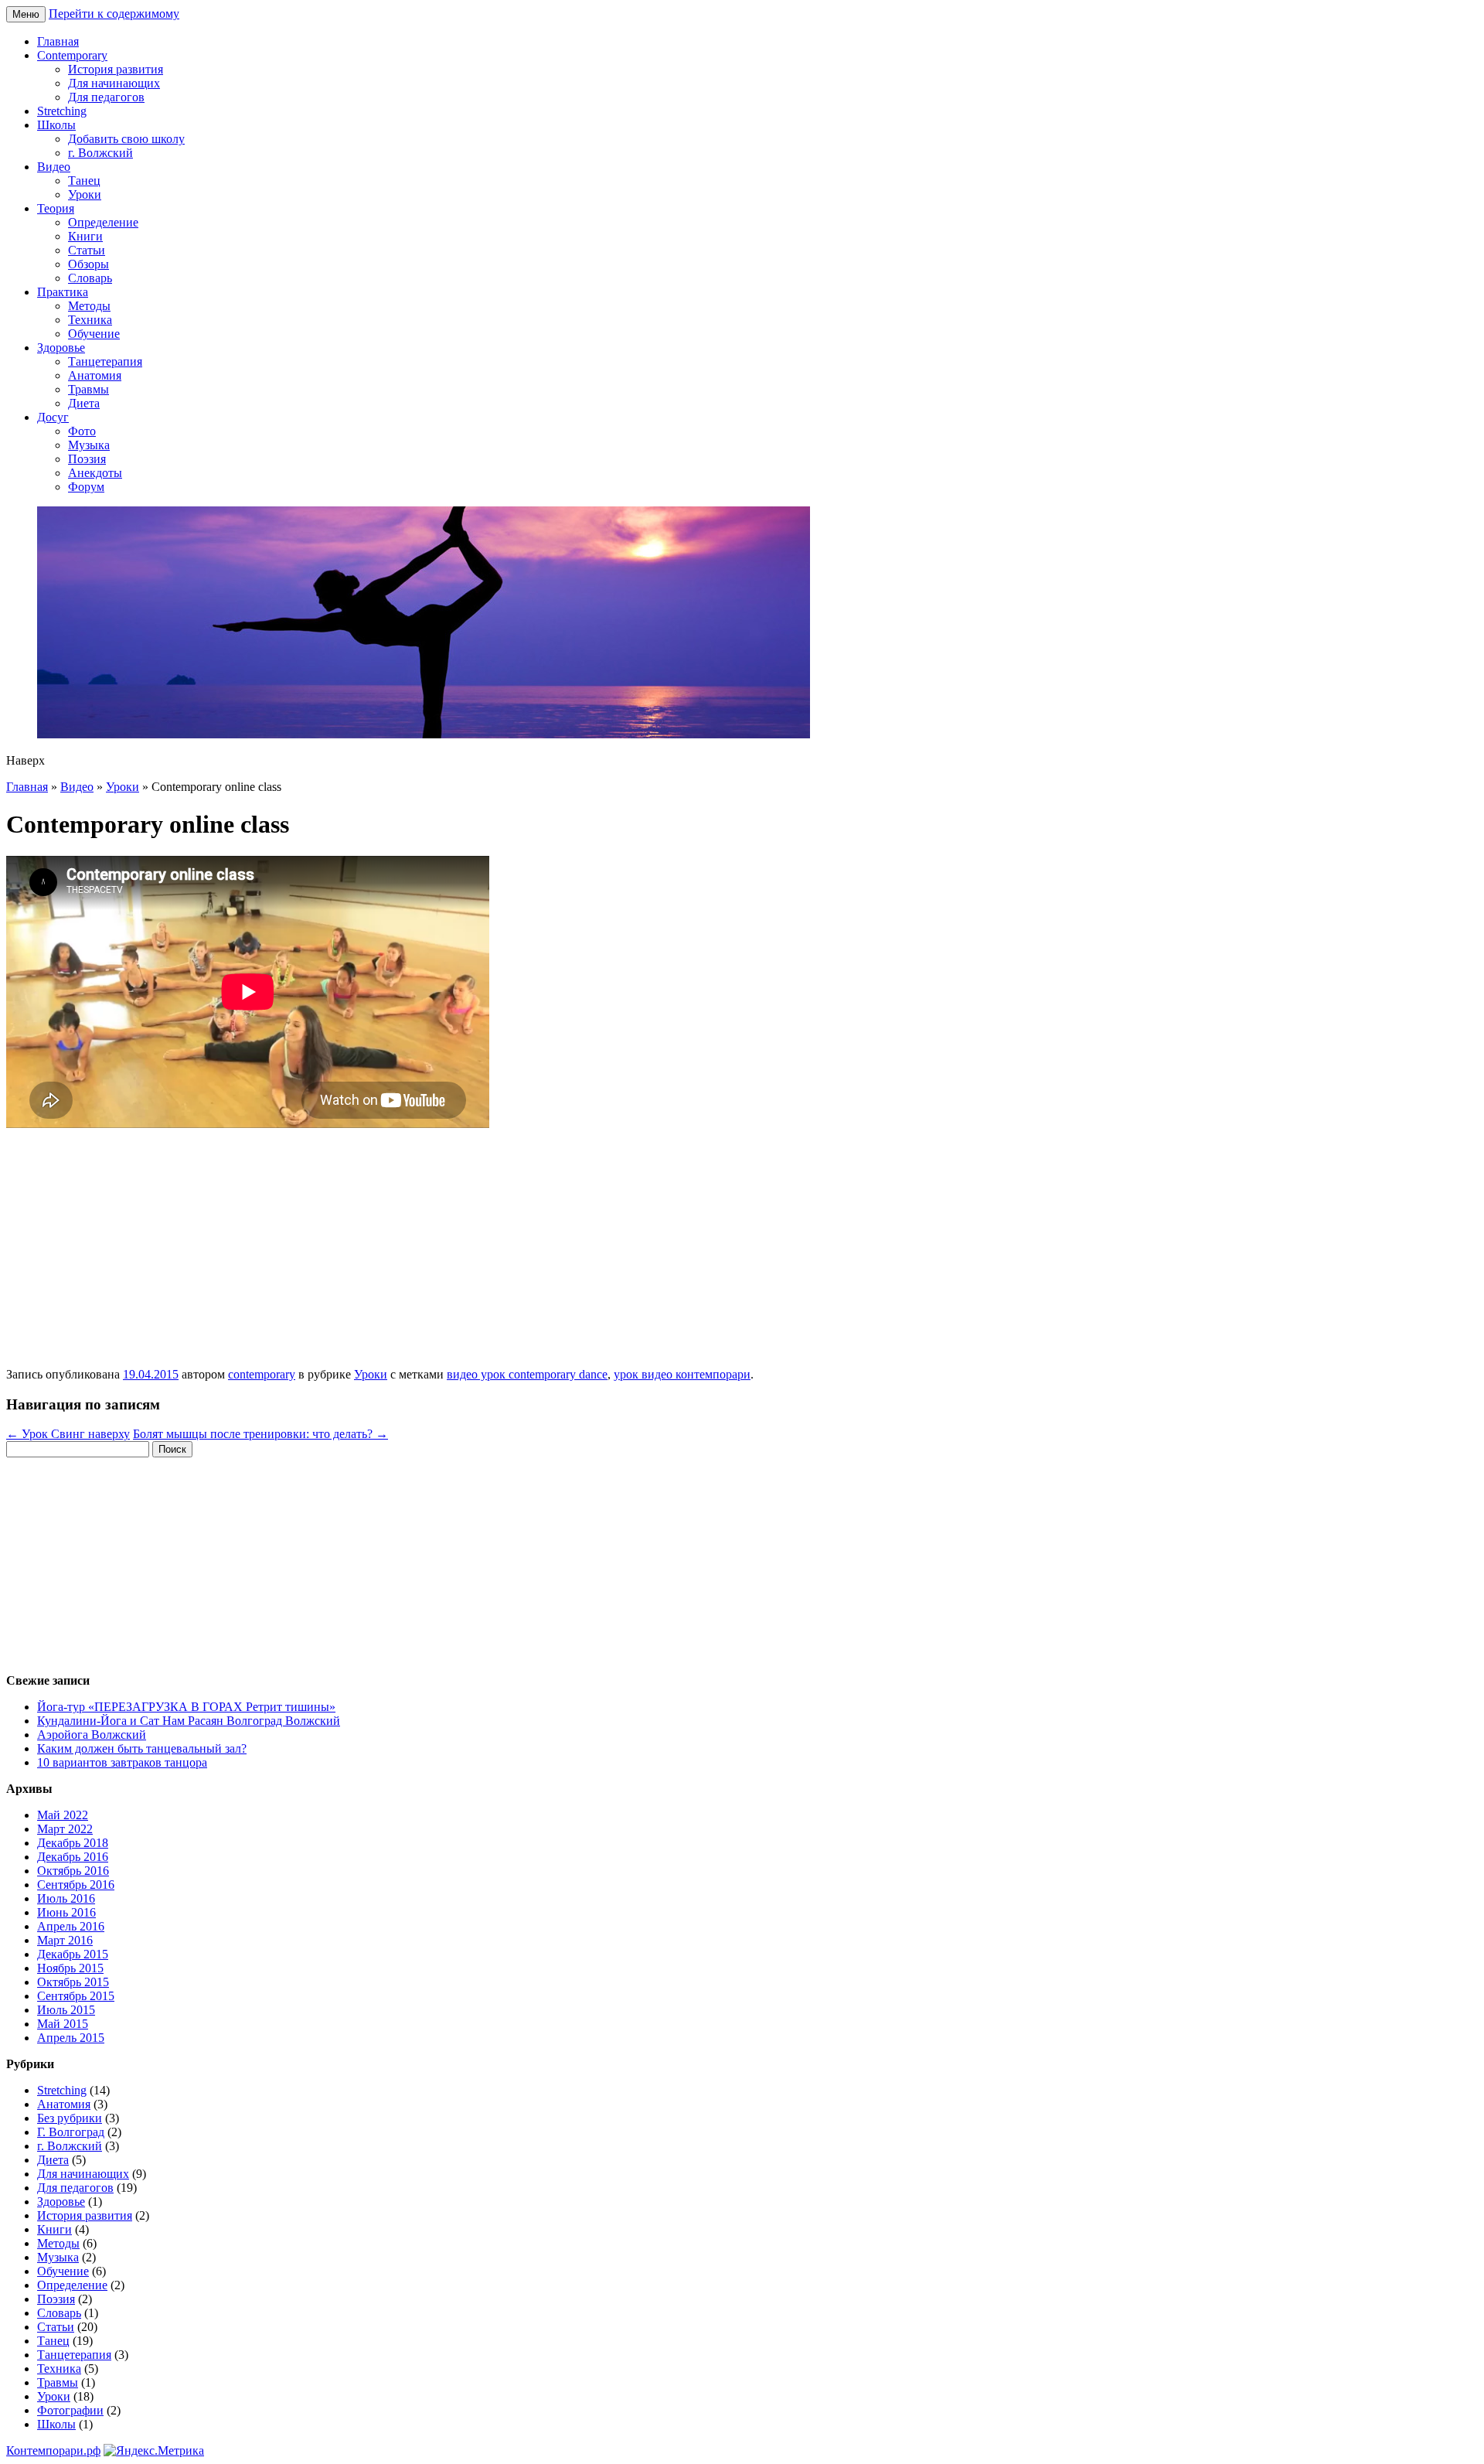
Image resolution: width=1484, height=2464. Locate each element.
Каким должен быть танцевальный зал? (142, 1748)
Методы (89, 306)
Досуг (53, 417)
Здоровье (61, 348)
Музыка (89, 445)
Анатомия (95, 375)
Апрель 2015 (71, 2038)
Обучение (94, 334)
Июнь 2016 (66, 1912)
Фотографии (70, 2410)
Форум (86, 487)
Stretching (62, 111)
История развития (116, 69)
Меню (26, 14)
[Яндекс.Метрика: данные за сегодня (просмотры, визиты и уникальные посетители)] (154, 2451)
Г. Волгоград (71, 2132)
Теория (56, 208)
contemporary (262, 1374)
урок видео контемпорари (682, 1374)
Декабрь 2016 (73, 1857)
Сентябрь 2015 (76, 1996)
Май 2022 (63, 1815)
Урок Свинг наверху (68, 1434)
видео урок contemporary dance (527, 1374)
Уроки (85, 194)
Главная (58, 41)
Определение (103, 222)
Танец (84, 181)
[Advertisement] (742, 1252)
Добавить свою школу (126, 139)
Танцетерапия (105, 361)
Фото (82, 431)
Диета (84, 403)
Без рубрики (70, 2118)
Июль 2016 (66, 1898)
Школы (56, 125)
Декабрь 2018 (73, 1843)
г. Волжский (100, 153)
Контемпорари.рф (53, 2450)
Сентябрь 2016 (76, 1885)
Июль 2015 (66, 2010)
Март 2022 (65, 1829)
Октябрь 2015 (73, 1982)
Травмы (88, 389)
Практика (63, 292)
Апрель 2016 (71, 1926)
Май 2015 (63, 2024)
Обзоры (88, 264)
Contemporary (72, 55)
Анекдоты (95, 473)
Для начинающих (114, 83)
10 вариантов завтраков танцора (122, 1762)
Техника (90, 320)
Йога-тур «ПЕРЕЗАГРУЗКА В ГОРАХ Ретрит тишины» (186, 1707)
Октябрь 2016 (73, 1871)
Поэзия (87, 459)
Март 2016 (65, 1940)
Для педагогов (106, 97)
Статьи (87, 250)
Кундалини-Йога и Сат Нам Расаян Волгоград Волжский (189, 1721)
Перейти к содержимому (114, 14)
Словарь (90, 278)
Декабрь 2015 (73, 1954)
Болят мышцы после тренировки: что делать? (260, 1434)
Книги (85, 236)
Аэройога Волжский (92, 1735)
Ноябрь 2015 (70, 1968)
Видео (54, 167)
